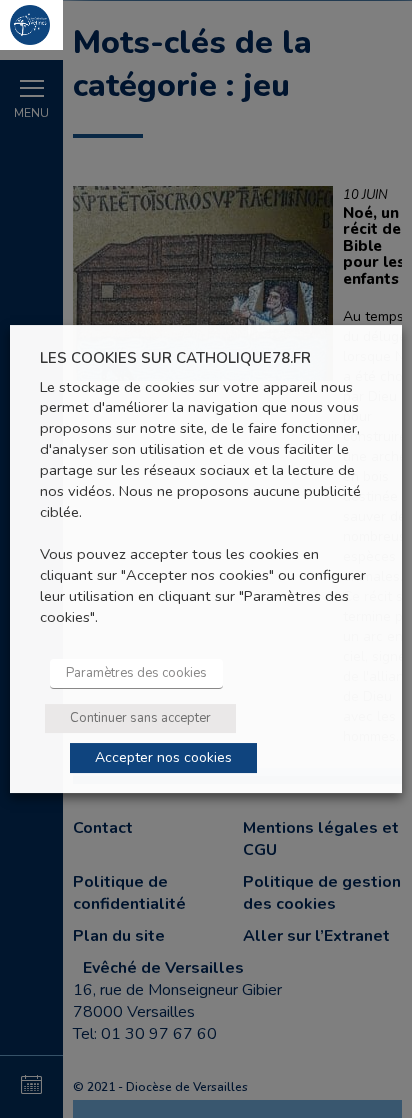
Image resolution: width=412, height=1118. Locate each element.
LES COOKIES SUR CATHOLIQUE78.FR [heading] (175, 358)
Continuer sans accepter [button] (140, 718)
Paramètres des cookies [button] (136, 673)
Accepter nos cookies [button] (163, 757)
